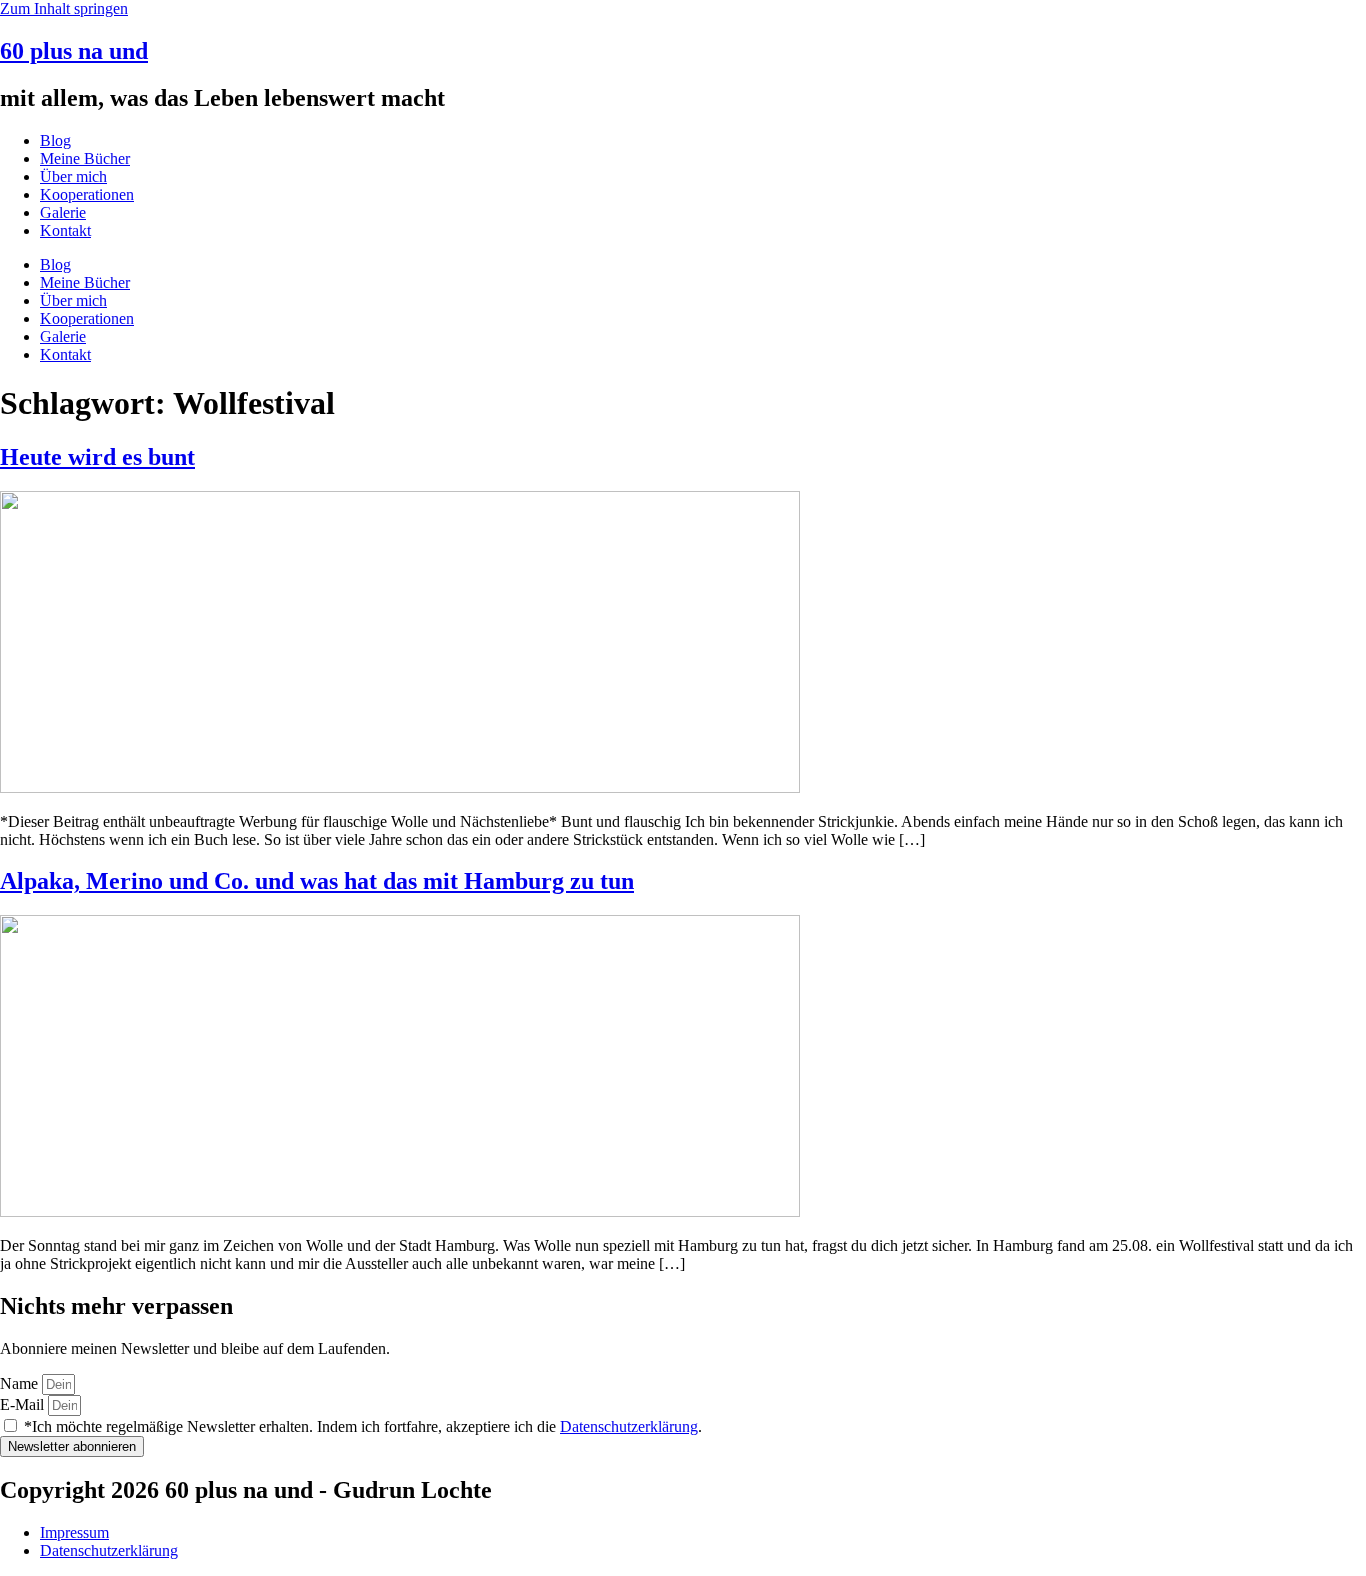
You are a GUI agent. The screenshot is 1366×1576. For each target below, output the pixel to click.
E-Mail (24, 1404)
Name (21, 1383)
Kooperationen (87, 194)
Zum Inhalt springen (64, 8)
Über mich (73, 176)
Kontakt (65, 230)
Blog (55, 140)
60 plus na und (74, 51)
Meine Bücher (85, 158)
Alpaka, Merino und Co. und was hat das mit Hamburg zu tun (317, 881)
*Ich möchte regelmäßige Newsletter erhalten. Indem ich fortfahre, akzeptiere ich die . (363, 1426)
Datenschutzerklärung (629, 1426)
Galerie (63, 212)
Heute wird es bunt (97, 457)
